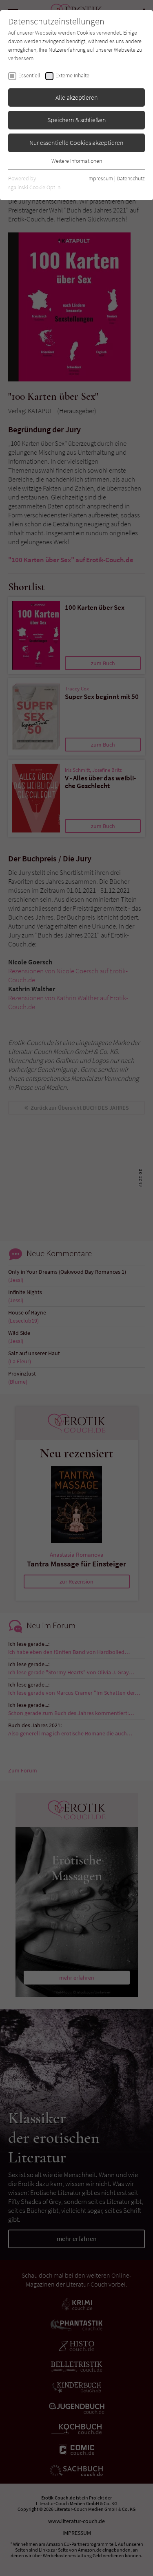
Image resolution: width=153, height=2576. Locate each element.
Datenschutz (131, 178)
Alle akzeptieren (77, 97)
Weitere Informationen (77, 161)
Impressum (100, 178)
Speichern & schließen (77, 120)
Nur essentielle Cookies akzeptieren (76, 142)
